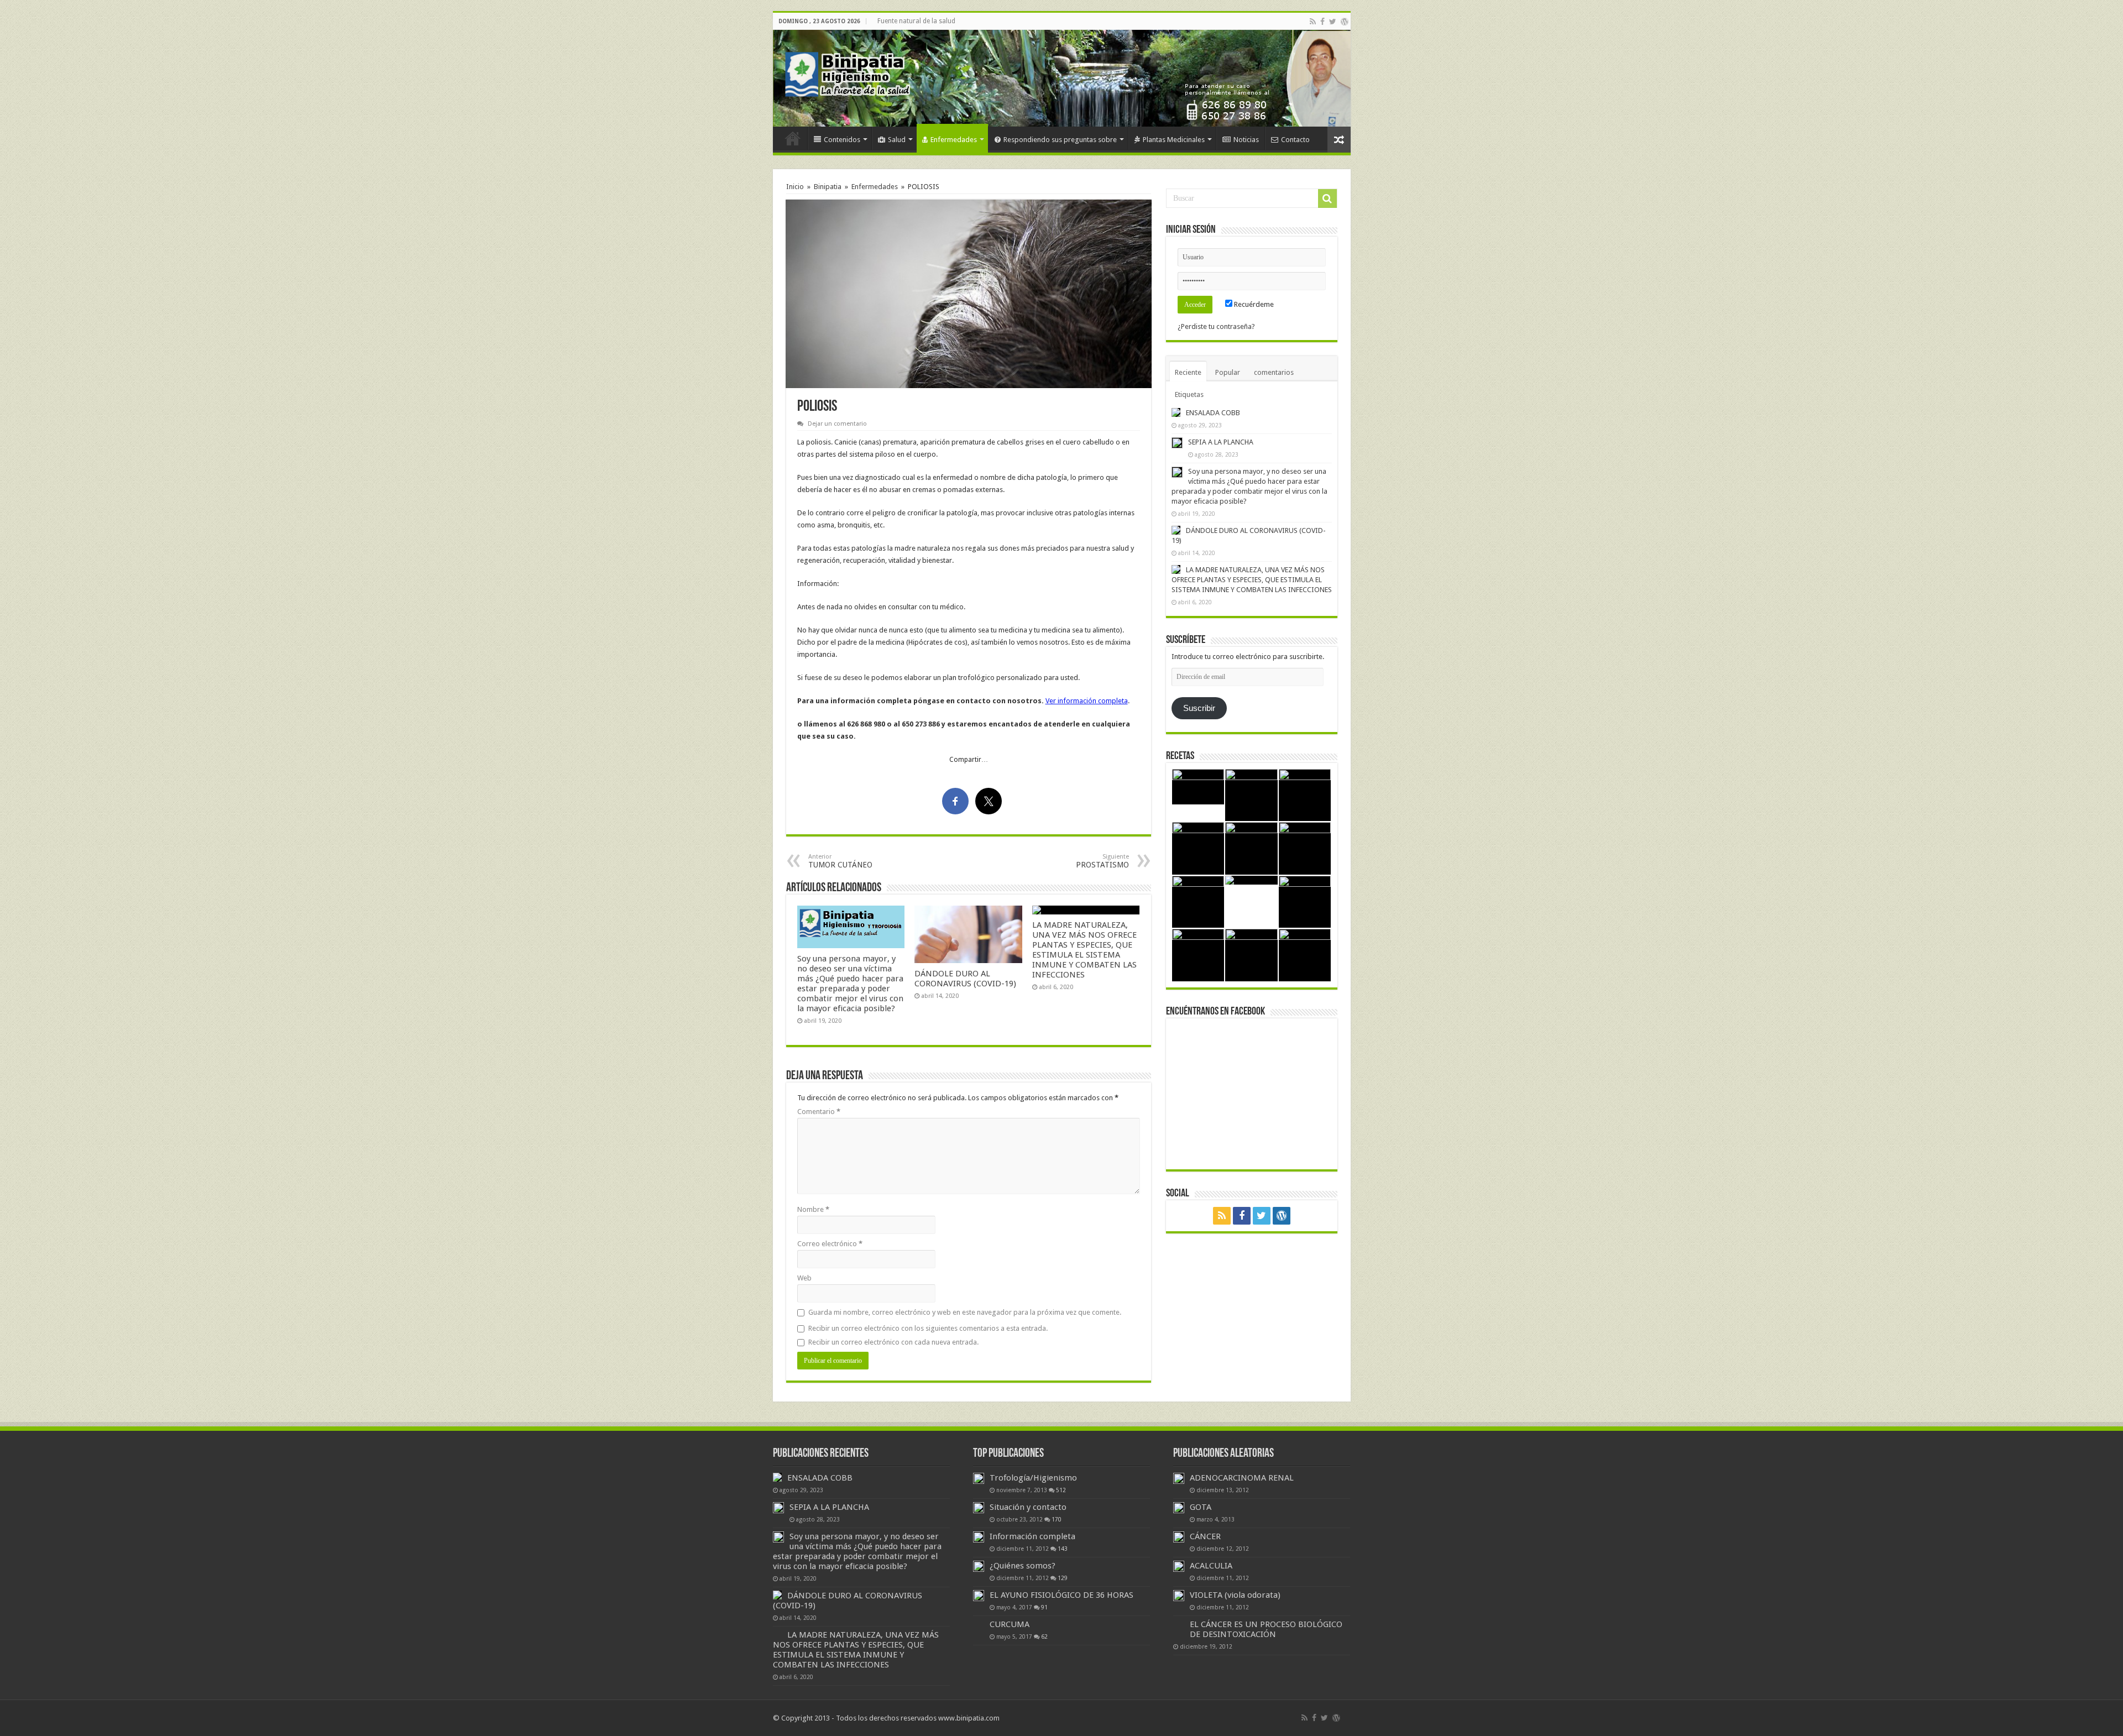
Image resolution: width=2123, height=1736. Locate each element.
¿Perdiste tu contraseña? (1216, 326)
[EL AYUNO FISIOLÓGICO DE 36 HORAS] (979, 1596)
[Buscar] (1327, 198)
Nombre (813, 1209)
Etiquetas (1189, 394)
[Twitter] (1333, 22)
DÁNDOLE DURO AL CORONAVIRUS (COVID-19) (965, 979)
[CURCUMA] (979, 1625)
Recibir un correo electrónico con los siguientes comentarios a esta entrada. (928, 1328)
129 (1063, 1578)
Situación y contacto (1028, 1507)
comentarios (1274, 372)
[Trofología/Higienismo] (979, 1478)
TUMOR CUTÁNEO (840, 861)
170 (1057, 1519)
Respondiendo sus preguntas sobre (1060, 140)
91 (1044, 1607)
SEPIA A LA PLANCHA (1221, 442)
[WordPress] (1345, 22)
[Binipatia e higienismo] (850, 77)
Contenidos (842, 140)
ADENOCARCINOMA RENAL (1242, 1478)
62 (1044, 1636)
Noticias (1246, 140)
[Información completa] (979, 1537)
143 (1063, 1549)
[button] (969, 294)
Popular (1228, 372)
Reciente (1188, 372)
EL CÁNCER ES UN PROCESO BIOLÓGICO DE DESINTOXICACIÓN (1266, 1629)
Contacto (1295, 140)
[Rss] (1313, 22)
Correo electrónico (830, 1244)
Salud (897, 140)
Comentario (819, 1112)
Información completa (1032, 1536)
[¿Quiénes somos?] (979, 1566)
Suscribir (1199, 708)
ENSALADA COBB (1213, 413)
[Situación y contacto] (979, 1508)
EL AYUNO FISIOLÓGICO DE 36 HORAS (1061, 1595)
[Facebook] (1322, 22)
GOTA (1201, 1507)
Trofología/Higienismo (1033, 1478)
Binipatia (828, 187)
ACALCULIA (1211, 1566)
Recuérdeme (1253, 304)
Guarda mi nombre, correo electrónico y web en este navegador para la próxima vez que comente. (965, 1312)
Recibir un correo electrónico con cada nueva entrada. (893, 1342)
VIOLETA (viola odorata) (1235, 1595)
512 (1061, 1490)
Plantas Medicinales (1174, 140)
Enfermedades (954, 140)
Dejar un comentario (837, 424)
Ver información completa (1087, 701)
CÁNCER (1205, 1536)
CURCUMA (1010, 1624)
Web (804, 1278)
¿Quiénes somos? (1023, 1566)
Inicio (793, 138)
